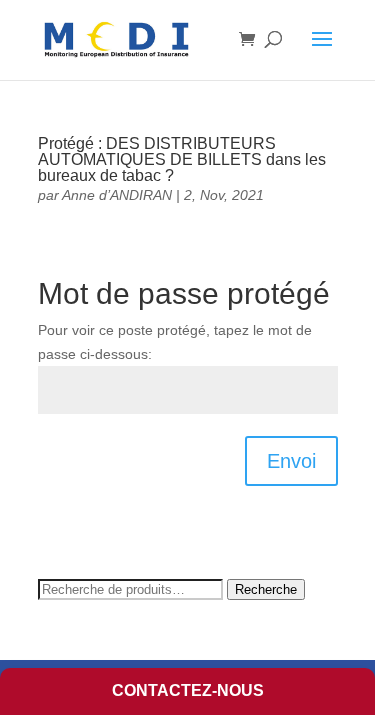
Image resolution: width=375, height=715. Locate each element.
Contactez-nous (188, 690)
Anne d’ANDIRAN (117, 195)
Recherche (266, 589)
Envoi (291, 461)
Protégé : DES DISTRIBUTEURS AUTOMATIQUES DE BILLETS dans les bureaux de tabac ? (182, 159)
